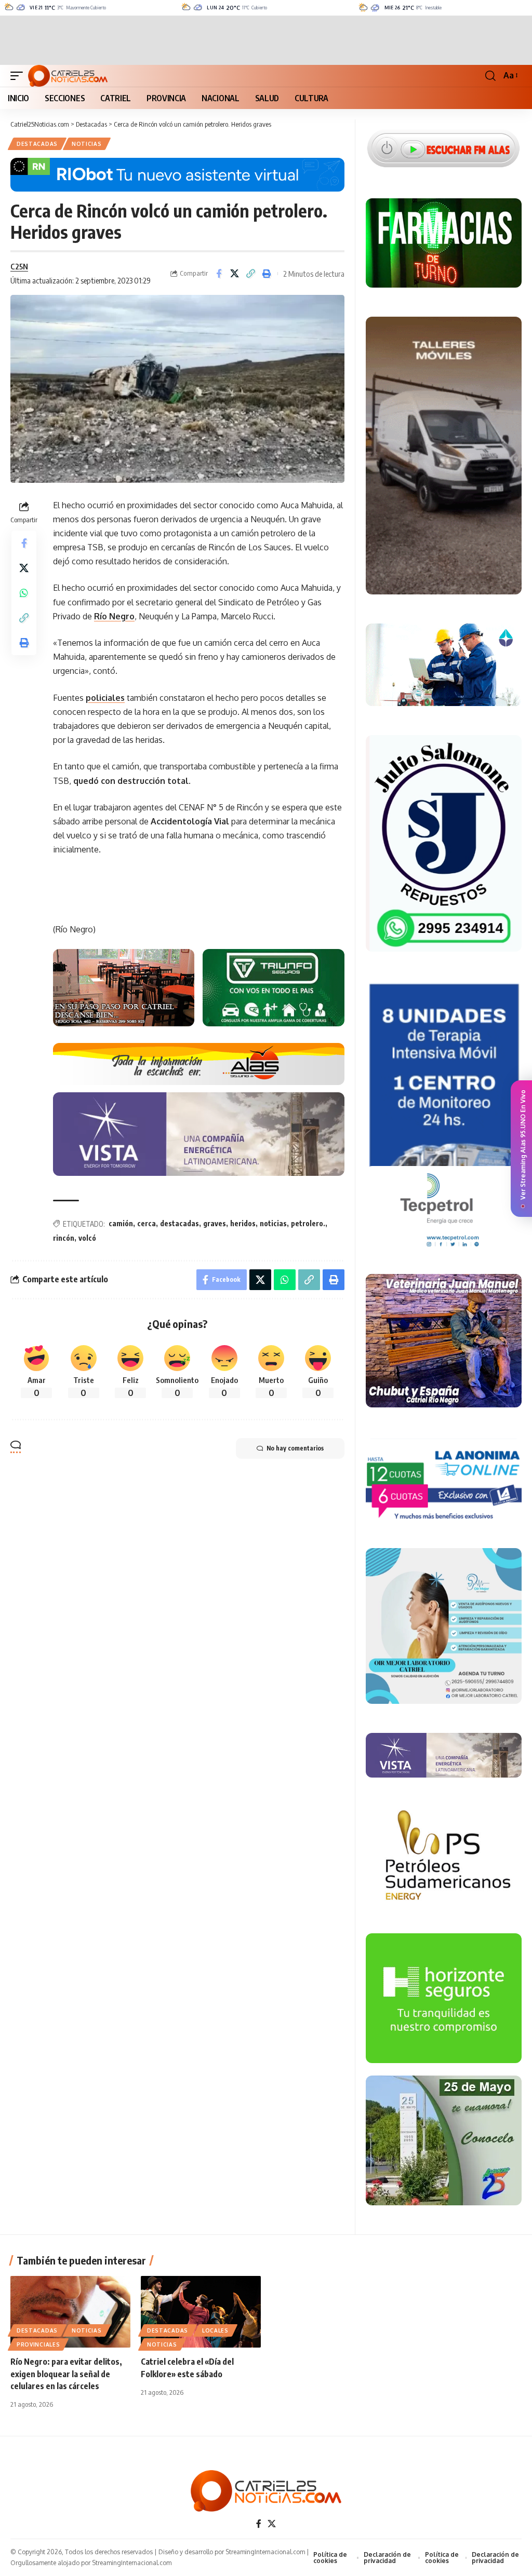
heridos (243, 1223)
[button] (19, 76)
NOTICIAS (87, 144)
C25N (19, 266)
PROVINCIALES (38, 2344)
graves (215, 1223)
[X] (272, 2524)
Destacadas (37, 144)
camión (121, 1223)
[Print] (267, 274)
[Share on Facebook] (219, 274)
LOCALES (215, 2330)
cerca (147, 1223)
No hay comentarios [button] (295, 1448)
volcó (87, 1238)
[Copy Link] (251, 274)
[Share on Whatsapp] (24, 593)
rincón (64, 1238)
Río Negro (114, 616)
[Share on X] (235, 274)
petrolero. (308, 1223)
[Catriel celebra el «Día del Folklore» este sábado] (201, 2312)
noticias (273, 1223)
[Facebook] (259, 2524)
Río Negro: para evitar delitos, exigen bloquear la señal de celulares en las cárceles (66, 2374)
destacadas (179, 1223)
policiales (105, 698)
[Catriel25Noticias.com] (68, 76)
